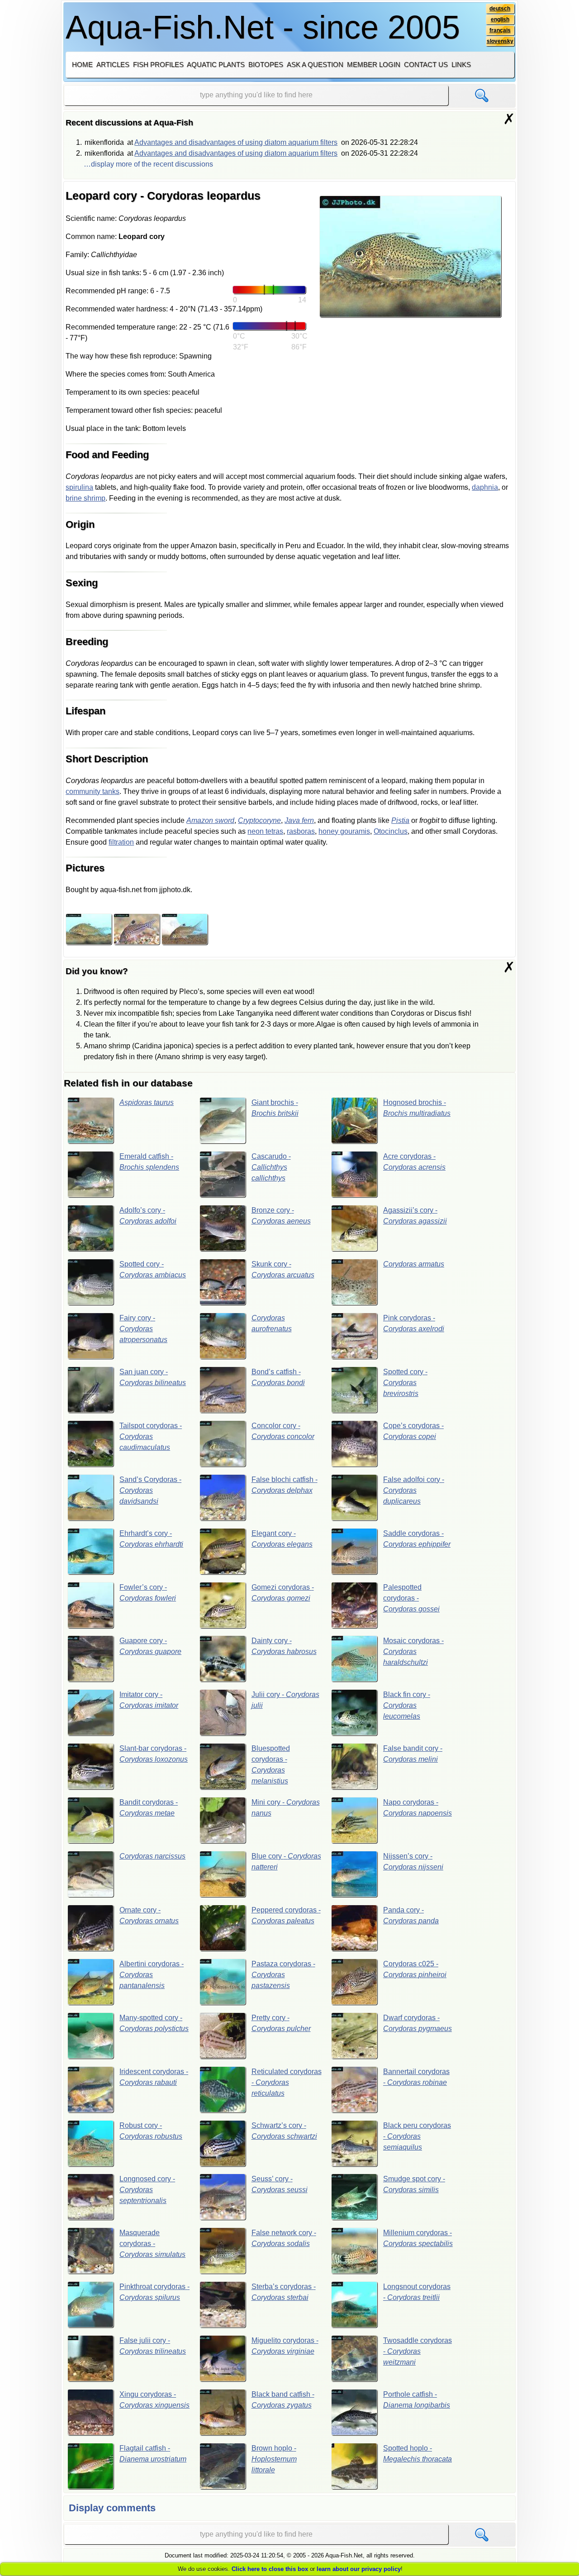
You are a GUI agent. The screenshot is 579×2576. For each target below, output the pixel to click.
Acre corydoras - (414, 1162)
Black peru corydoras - (417, 2136)
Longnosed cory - (147, 2190)
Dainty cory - (284, 1646)
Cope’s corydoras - (413, 1431)
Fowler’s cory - (148, 1593)
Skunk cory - (283, 1269)
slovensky (500, 41)
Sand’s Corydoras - (150, 1490)
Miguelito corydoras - (285, 2346)
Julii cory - (285, 1700)
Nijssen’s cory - (413, 1862)
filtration (121, 842)
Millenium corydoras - (418, 2238)
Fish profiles (158, 65)
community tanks (93, 791)
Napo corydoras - (418, 1808)
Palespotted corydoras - (411, 1598)
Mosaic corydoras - (413, 1651)
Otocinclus (391, 831)
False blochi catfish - (285, 1485)
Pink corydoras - (414, 1323)
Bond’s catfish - (278, 1377)
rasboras (301, 831)
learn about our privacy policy (359, 2569)
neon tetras (265, 831)
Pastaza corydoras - (283, 1975)
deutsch (500, 9)
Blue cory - (286, 1862)
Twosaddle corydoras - (418, 2351)
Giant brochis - (275, 1108)
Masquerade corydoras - (152, 2244)
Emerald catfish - (149, 1162)
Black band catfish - (283, 2400)
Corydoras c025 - (415, 1969)
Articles (113, 65)
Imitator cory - (149, 1700)
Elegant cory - (282, 1539)
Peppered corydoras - (286, 1915)
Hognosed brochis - (417, 1108)
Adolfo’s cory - (148, 1216)
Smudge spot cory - (414, 2184)
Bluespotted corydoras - (271, 1765)
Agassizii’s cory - (415, 1216)
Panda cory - (411, 1915)
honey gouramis (344, 831)
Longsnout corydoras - (417, 2292)
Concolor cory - (283, 1431)
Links (461, 65)
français (500, 30)
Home (82, 65)
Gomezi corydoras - (283, 1593)
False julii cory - (153, 2346)
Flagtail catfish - (153, 2454)
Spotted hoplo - (418, 2454)
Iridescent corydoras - (154, 2077)
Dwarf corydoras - (418, 2023)
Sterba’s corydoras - (284, 2292)
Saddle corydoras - (417, 1539)
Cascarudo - (271, 1167)
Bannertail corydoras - (416, 2077)
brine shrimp (85, 498)
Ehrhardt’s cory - (151, 1539)
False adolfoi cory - (414, 1490)
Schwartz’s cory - (284, 2131)
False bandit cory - (413, 1754)
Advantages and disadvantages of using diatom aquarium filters (236, 142)
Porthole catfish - (417, 2400)
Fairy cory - (143, 1329)
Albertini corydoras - (152, 1975)
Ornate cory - (149, 1915)
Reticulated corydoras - (287, 2082)
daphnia (485, 487)
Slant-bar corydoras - (154, 1754)
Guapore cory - (150, 1646)
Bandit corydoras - (149, 1808)
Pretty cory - (281, 2023)
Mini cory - (286, 1808)
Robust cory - (151, 2131)
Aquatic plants (216, 65)
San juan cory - (153, 1377)
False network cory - (284, 2238)
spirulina (79, 487)
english (500, 19)
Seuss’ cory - (280, 2184)
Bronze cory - (281, 1216)
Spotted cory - (153, 1269)
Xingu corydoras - (154, 2400)
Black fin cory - (407, 1705)
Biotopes (266, 65)
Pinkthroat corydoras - (154, 2292)
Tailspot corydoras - (151, 1436)
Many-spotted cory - (154, 2023)
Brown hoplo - (274, 2459)
